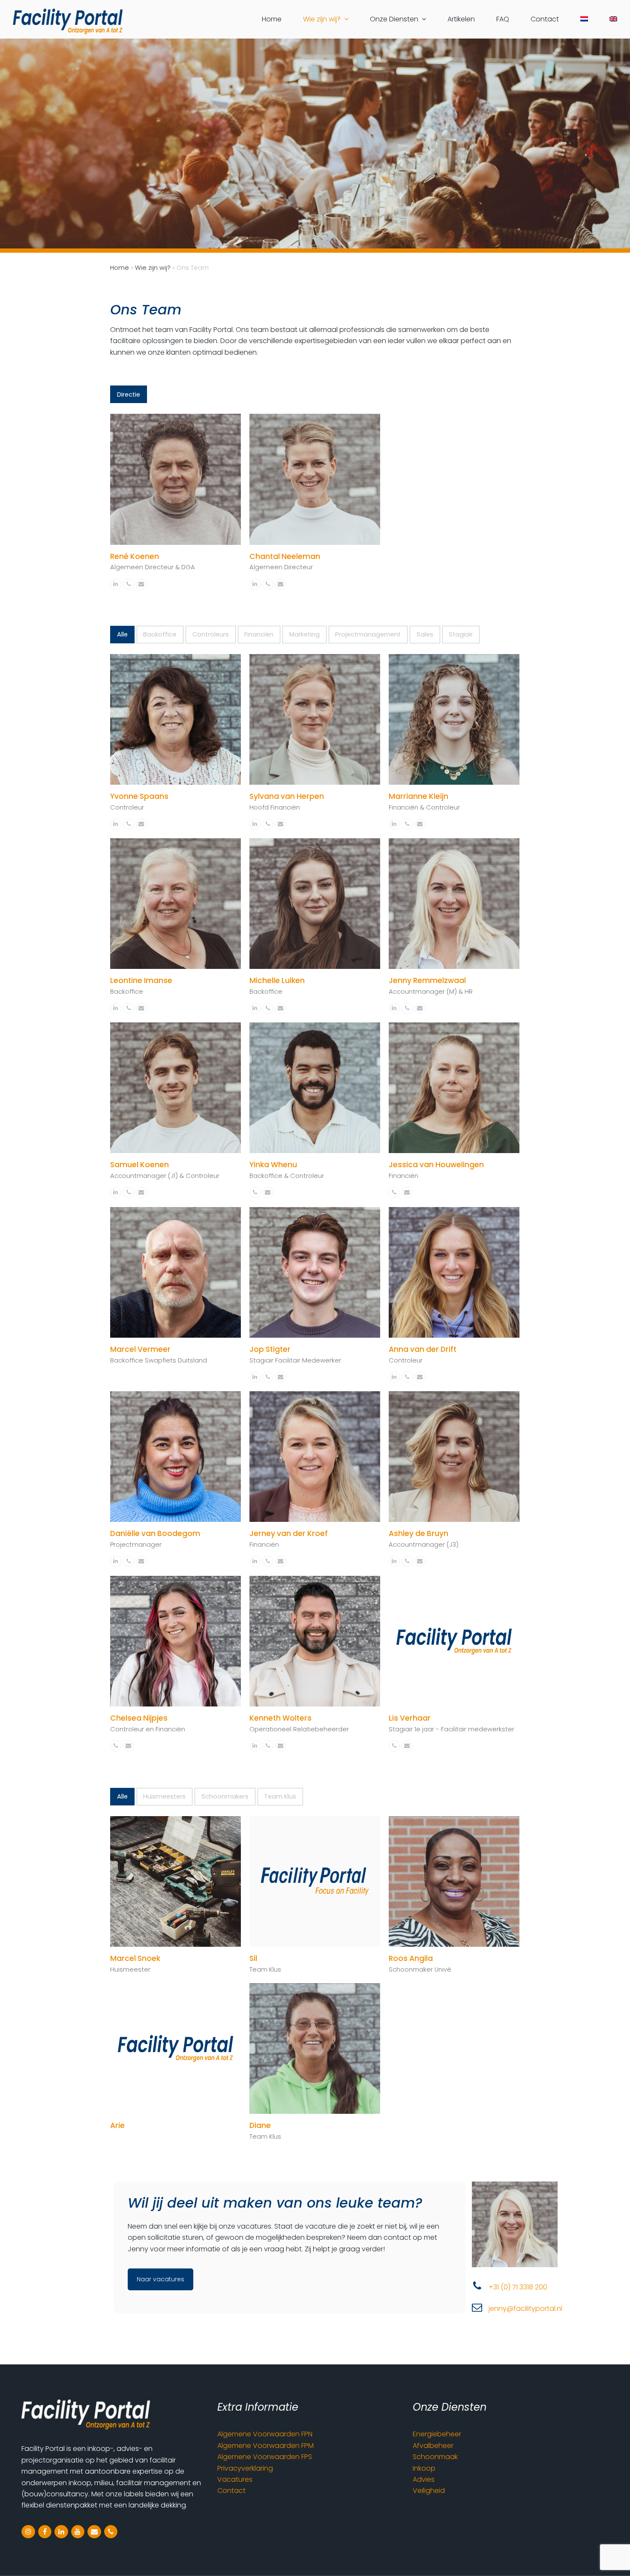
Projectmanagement (368, 634)
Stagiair (461, 634)
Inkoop (424, 2468)
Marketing (304, 634)
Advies (424, 2479)
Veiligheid (429, 2491)
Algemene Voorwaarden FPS (265, 2457)
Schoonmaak (435, 2457)
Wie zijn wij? (153, 268)
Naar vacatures (160, 2279)
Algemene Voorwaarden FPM (265, 2446)
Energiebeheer (437, 2434)
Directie (129, 394)
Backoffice (160, 634)
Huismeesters (164, 1796)
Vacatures (235, 2479)
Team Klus (280, 1796)
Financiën (259, 634)
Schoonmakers (225, 1796)
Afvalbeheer (433, 2446)
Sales (425, 634)
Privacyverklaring (245, 2468)
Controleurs (211, 634)
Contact (231, 2491)
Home (120, 268)
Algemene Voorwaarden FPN (265, 2434)
